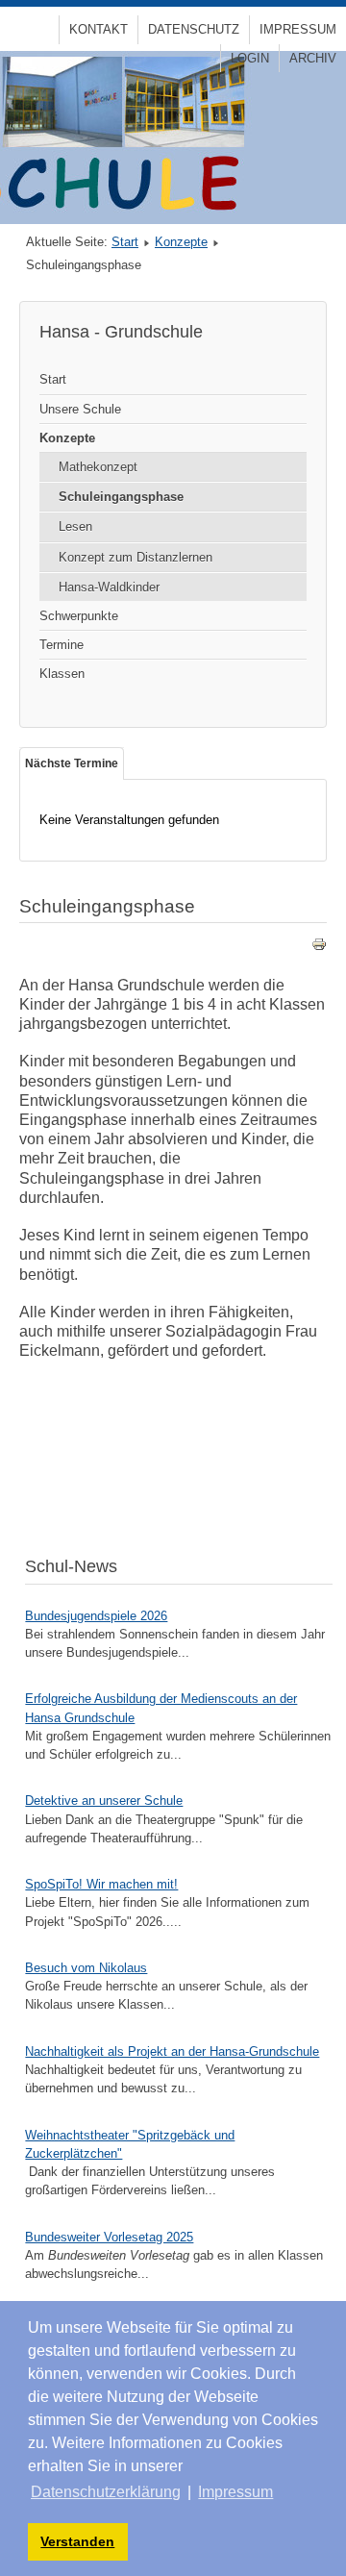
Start (125, 242)
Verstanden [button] (77, 2541)
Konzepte (181, 242)
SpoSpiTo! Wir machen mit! (101, 1884)
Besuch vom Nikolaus (86, 1968)
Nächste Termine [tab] (72, 763)
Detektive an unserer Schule (104, 1801)
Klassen (62, 674)
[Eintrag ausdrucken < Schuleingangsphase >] (319, 948)
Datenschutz (194, 29)
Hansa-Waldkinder (109, 587)
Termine (62, 645)
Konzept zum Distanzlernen (136, 557)
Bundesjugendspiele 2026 (96, 1616)
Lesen (75, 526)
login (250, 58)
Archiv (313, 58)
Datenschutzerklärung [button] (106, 2492)
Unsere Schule (80, 409)
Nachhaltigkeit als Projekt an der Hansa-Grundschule (172, 2051)
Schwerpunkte (79, 616)
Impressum (298, 29)
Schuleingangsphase (121, 497)
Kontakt (99, 29)
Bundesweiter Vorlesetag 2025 (109, 2237)
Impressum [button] (235, 2492)
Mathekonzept (98, 467)
